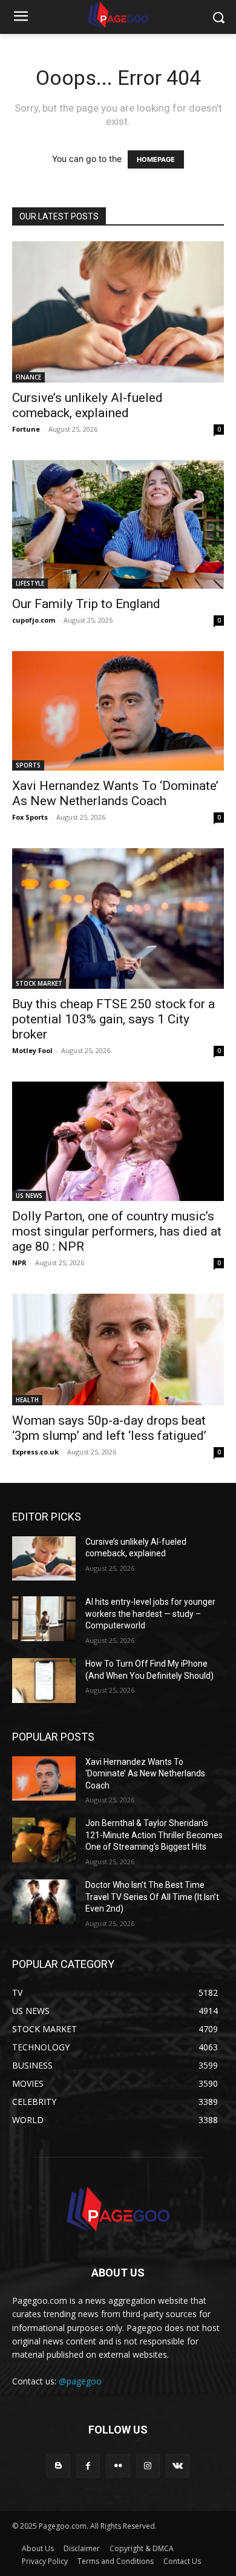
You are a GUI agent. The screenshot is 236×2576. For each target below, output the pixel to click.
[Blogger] (58, 2466)
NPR (19, 1263)
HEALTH (27, 1400)
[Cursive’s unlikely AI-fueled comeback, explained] (118, 312)
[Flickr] (118, 2466)
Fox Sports (30, 817)
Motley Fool (32, 1050)
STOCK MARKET (39, 983)
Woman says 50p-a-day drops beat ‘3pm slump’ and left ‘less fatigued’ (109, 1428)
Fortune (26, 429)
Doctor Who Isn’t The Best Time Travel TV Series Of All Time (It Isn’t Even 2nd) (152, 1897)
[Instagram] (148, 2466)
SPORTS (28, 765)
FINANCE (28, 377)
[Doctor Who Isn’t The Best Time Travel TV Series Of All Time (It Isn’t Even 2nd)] (44, 1902)
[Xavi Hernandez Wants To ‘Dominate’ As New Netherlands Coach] (118, 711)
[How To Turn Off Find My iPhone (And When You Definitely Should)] (44, 1681)
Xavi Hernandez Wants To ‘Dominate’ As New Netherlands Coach (115, 793)
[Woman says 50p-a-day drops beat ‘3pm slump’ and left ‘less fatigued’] (118, 1350)
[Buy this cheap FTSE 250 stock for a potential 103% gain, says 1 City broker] (118, 918)
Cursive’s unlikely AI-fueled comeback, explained (87, 405)
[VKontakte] (178, 2466)
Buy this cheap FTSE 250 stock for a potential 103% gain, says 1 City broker (113, 1019)
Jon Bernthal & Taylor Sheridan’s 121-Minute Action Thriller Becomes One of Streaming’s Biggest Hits (154, 1835)
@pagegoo (80, 2381)
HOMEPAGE (156, 159)
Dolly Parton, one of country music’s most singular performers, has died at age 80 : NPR (117, 1231)
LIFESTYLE (30, 583)
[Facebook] (88, 2466)
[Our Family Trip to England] (118, 524)
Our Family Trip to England (86, 604)
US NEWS (29, 1196)
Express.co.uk (35, 1452)
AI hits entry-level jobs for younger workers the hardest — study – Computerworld (150, 1614)
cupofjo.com (34, 620)
